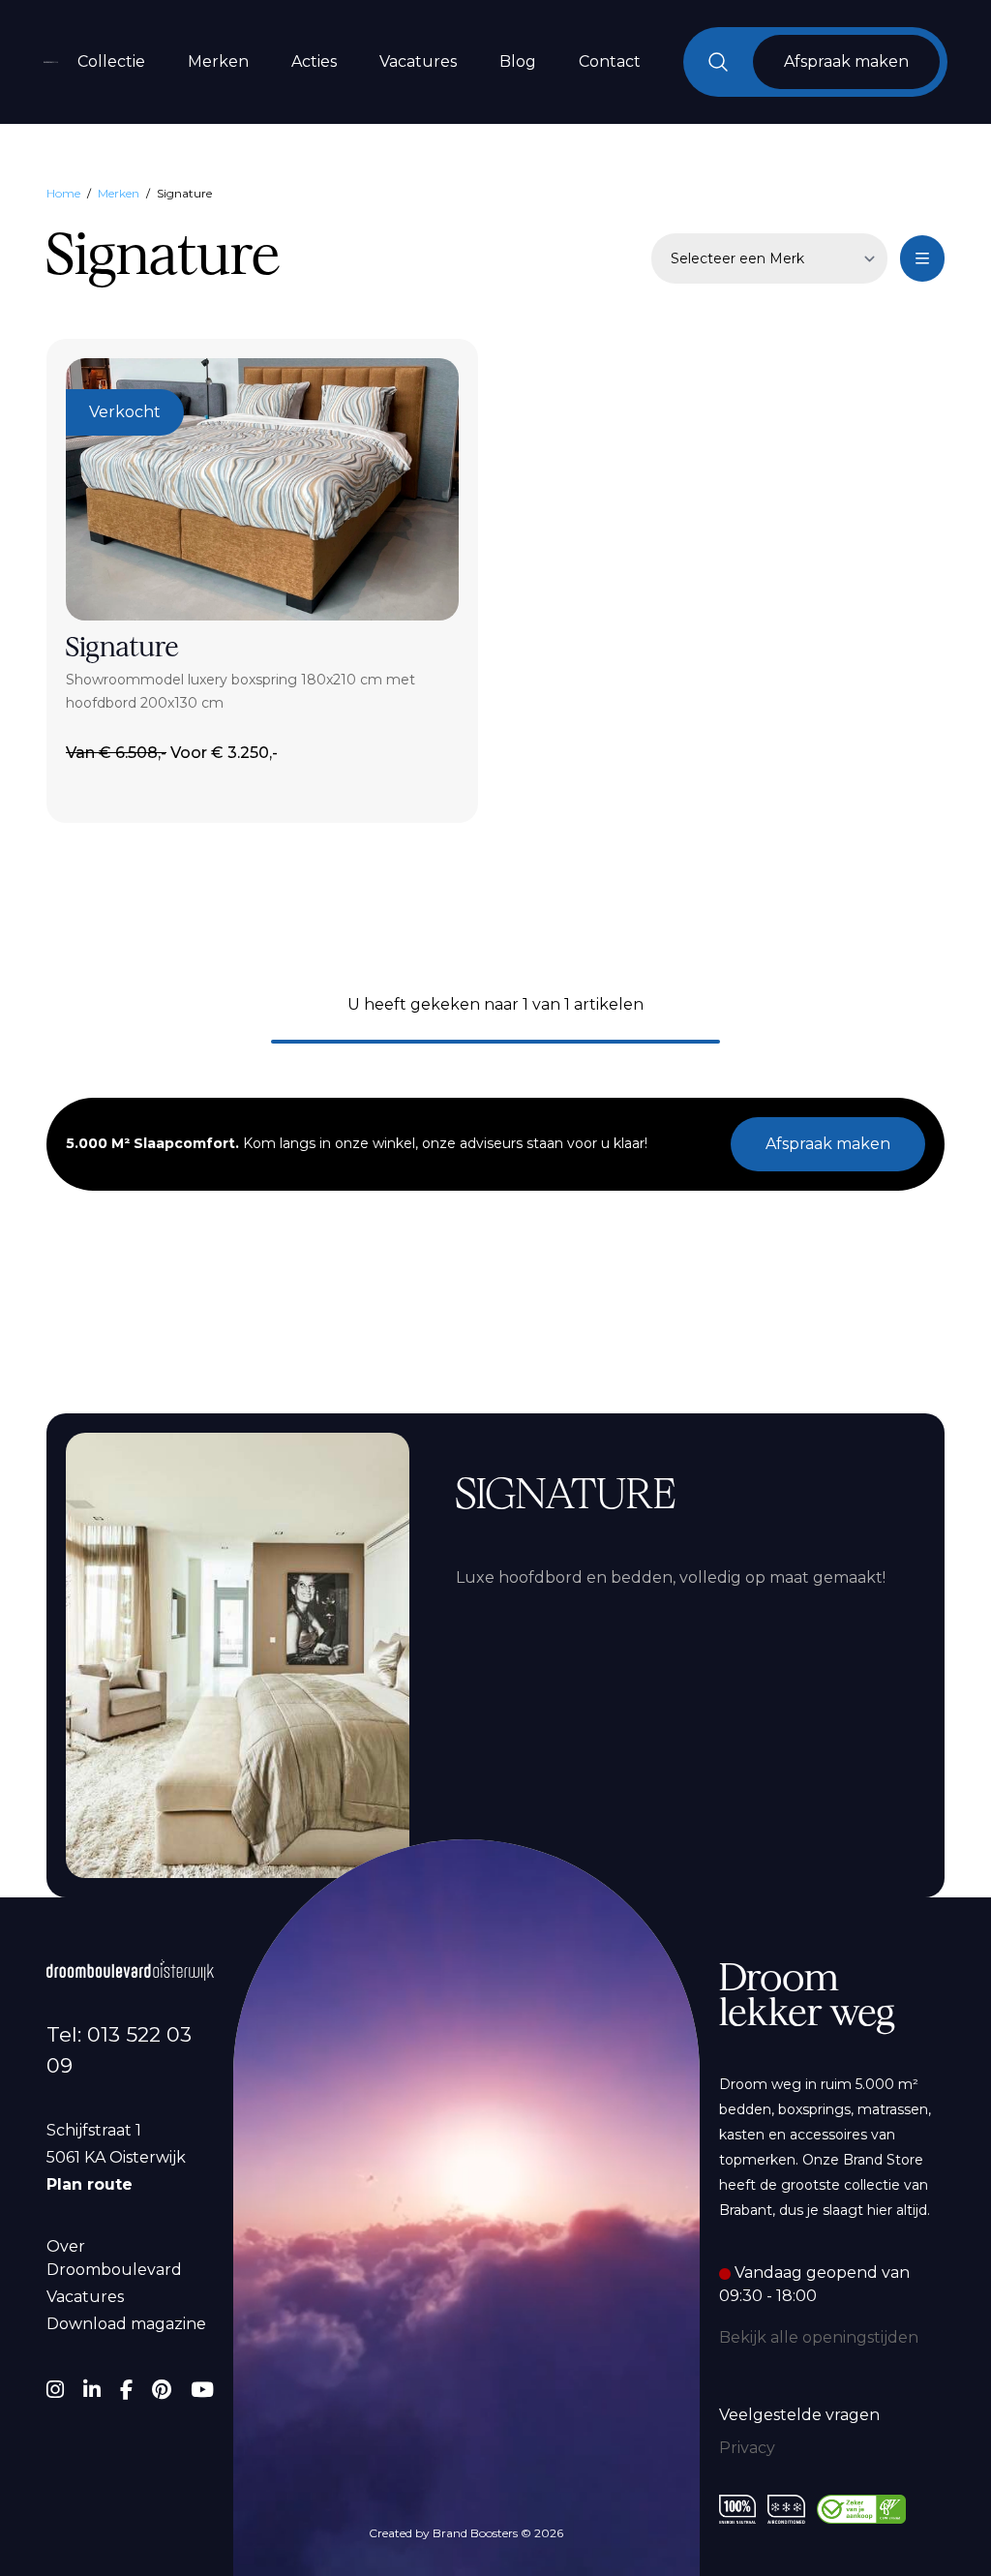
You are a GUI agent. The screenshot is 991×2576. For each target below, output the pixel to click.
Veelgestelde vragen (799, 2415)
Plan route (90, 2184)
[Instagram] (55, 2390)
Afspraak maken (828, 1144)
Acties (314, 61)
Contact (610, 61)
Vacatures (418, 61)
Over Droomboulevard (114, 2258)
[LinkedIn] (92, 2390)
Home (63, 193)
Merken (218, 61)
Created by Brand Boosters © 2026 (466, 2533)
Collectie (111, 61)
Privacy (747, 2448)
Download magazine (126, 2324)
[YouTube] (202, 2390)
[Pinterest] (162, 2390)
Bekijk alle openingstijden (819, 2337)
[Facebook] (126, 2390)
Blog (518, 61)
